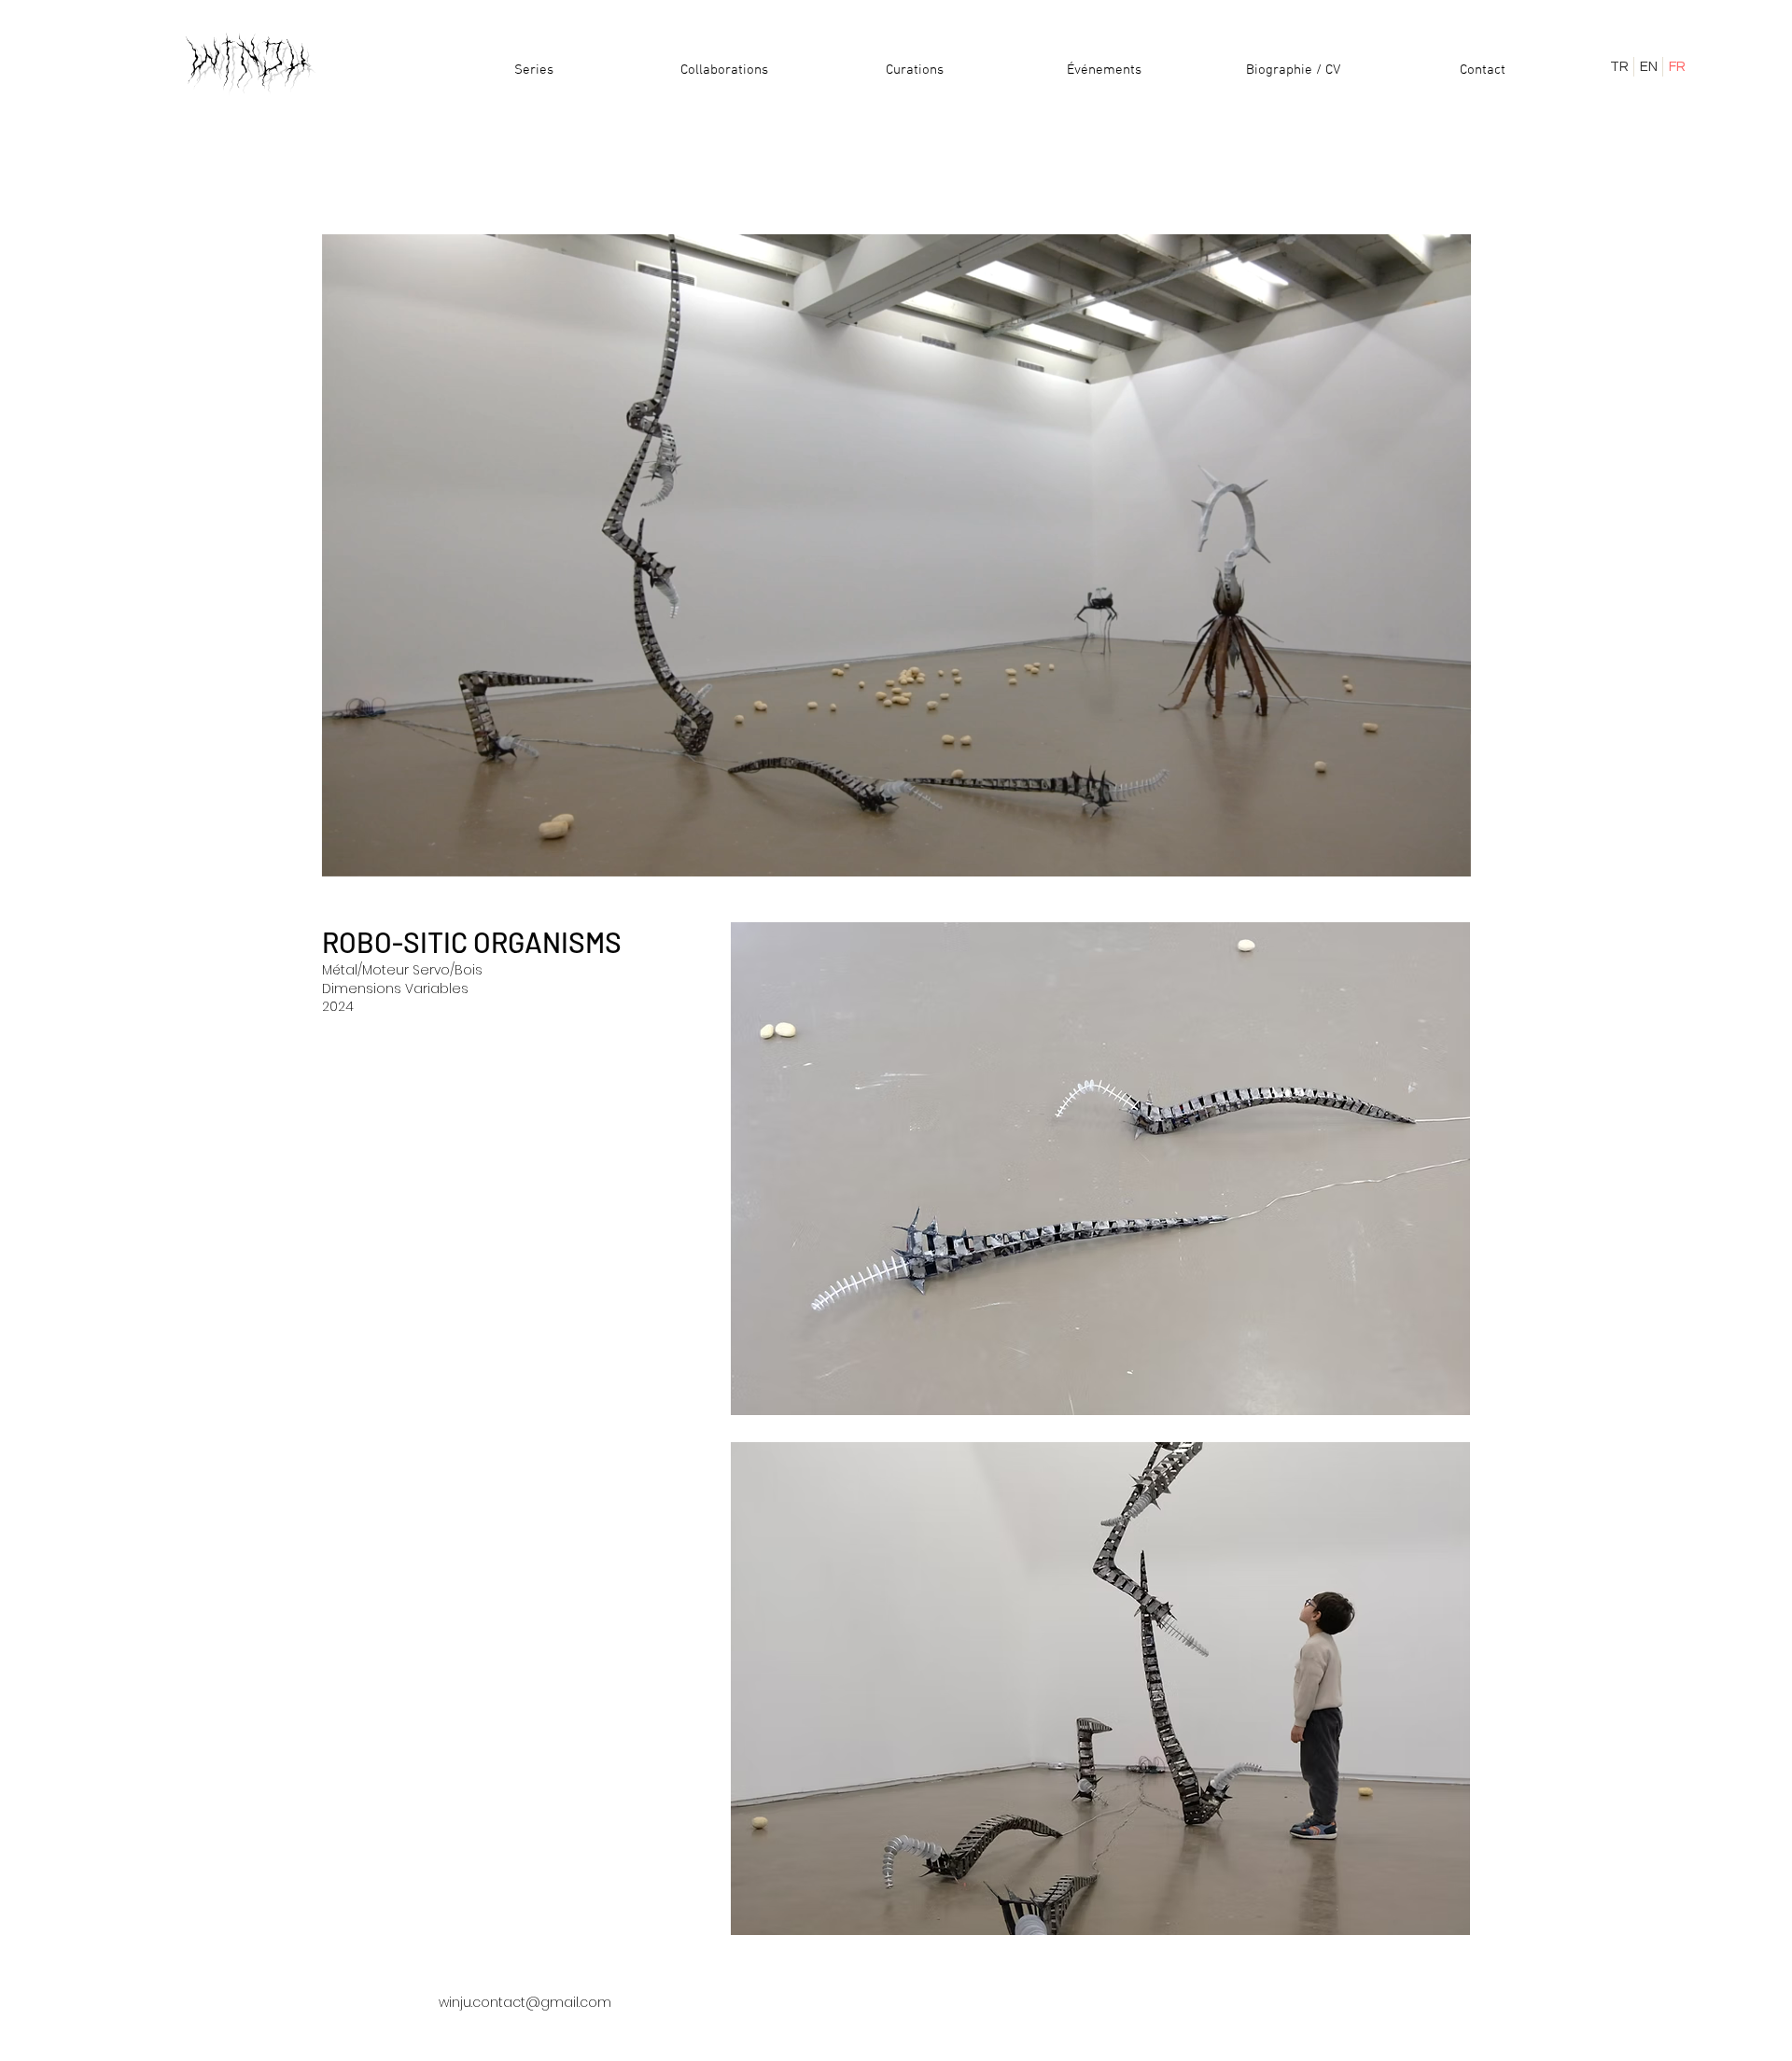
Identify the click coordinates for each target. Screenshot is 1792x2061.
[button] (1447, 856)
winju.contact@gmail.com (525, 2002)
